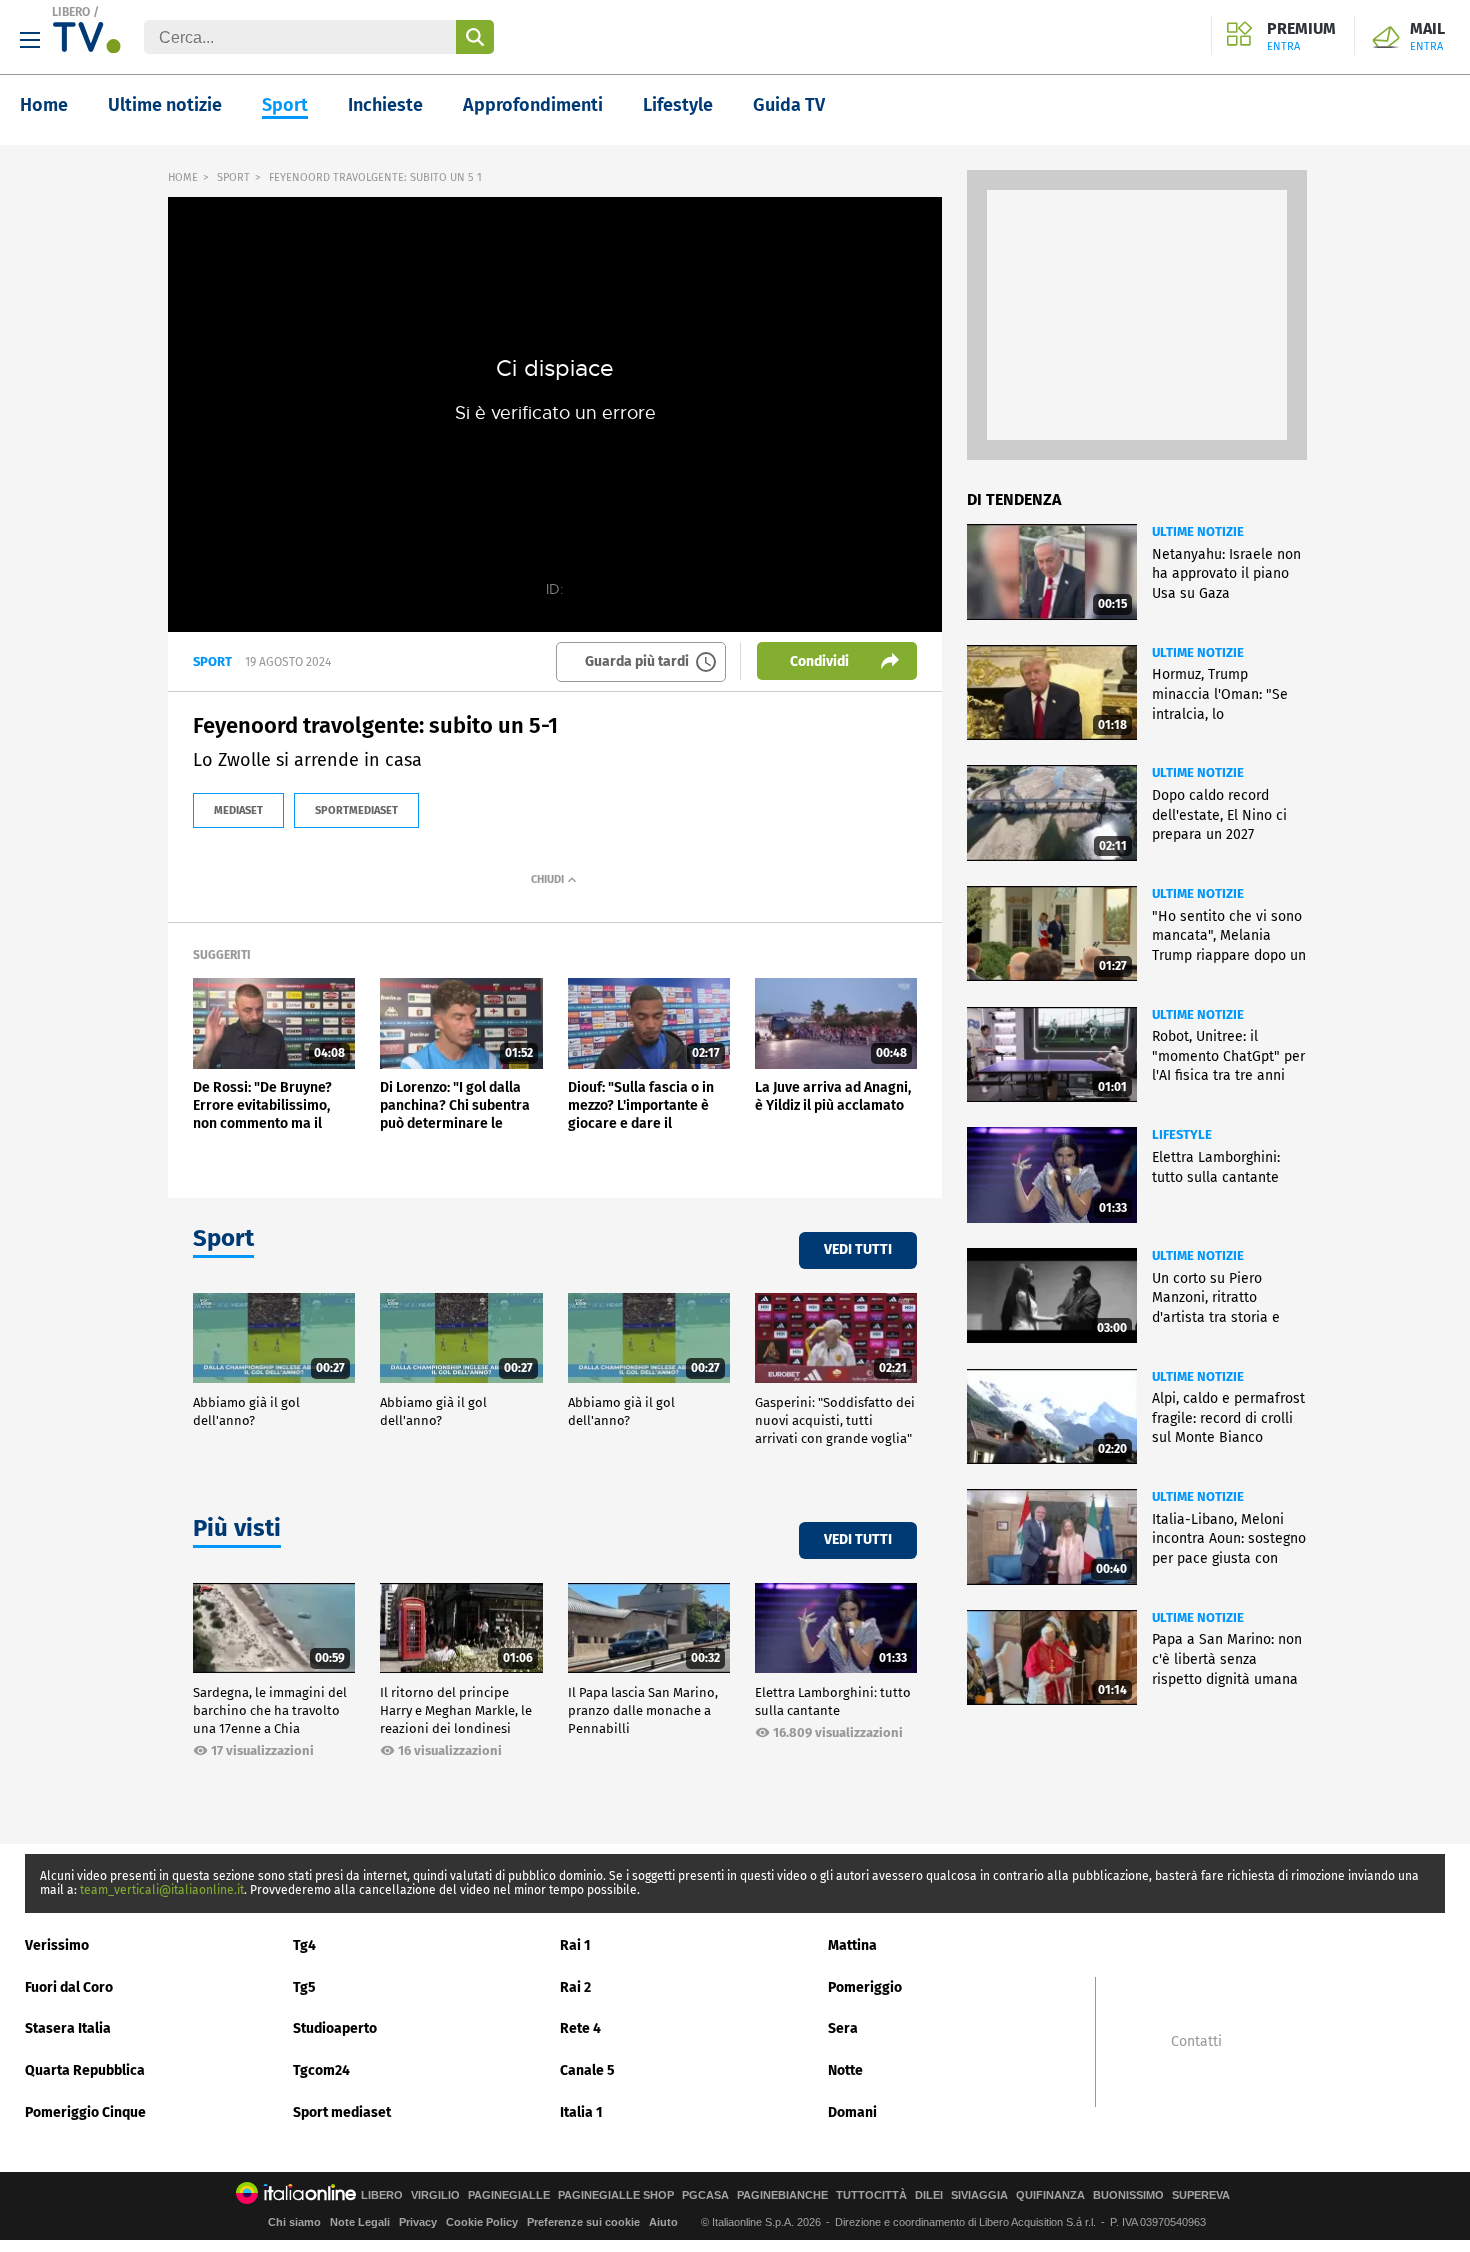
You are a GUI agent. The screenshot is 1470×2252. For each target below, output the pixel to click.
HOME (183, 177)
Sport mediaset (342, 2112)
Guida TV (789, 105)
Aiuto (663, 2222)
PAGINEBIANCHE (782, 2195)
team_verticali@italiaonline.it (162, 1890)
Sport (285, 105)
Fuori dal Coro (69, 1987)
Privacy (418, 2222)
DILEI (929, 2195)
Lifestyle (678, 105)
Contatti (1196, 2042)
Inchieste (385, 105)
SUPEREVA (1201, 2195)
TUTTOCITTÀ (871, 2195)
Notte (845, 2070)
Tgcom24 (321, 2070)
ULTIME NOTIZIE (1198, 531)
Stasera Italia (68, 2028)
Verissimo (57, 1945)
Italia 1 (581, 2112)
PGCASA (705, 2195)
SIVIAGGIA (979, 2195)
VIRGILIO (435, 2195)
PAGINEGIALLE (509, 2195)
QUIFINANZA (1050, 2195)
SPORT (233, 177)
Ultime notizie (165, 105)
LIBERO (71, 12)
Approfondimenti (533, 105)
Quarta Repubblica (85, 2070)
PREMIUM (1301, 37)
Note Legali (360, 2222)
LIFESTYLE (1182, 1134)
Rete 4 (580, 2028)
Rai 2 (575, 1987)
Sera (843, 2028)
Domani (852, 2112)
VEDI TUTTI (858, 1249)
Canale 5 (587, 2070)
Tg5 (304, 1987)
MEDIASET (238, 810)
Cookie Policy (482, 2222)
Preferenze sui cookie (583, 2222)
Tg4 (304, 1945)
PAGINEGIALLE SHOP (616, 2195)
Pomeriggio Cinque (85, 2112)
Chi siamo (294, 2222)
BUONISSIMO (1128, 2195)
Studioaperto (335, 2028)
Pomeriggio (865, 1987)
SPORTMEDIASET (356, 810)
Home (44, 105)
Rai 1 (575, 1945)
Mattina (852, 1945)
